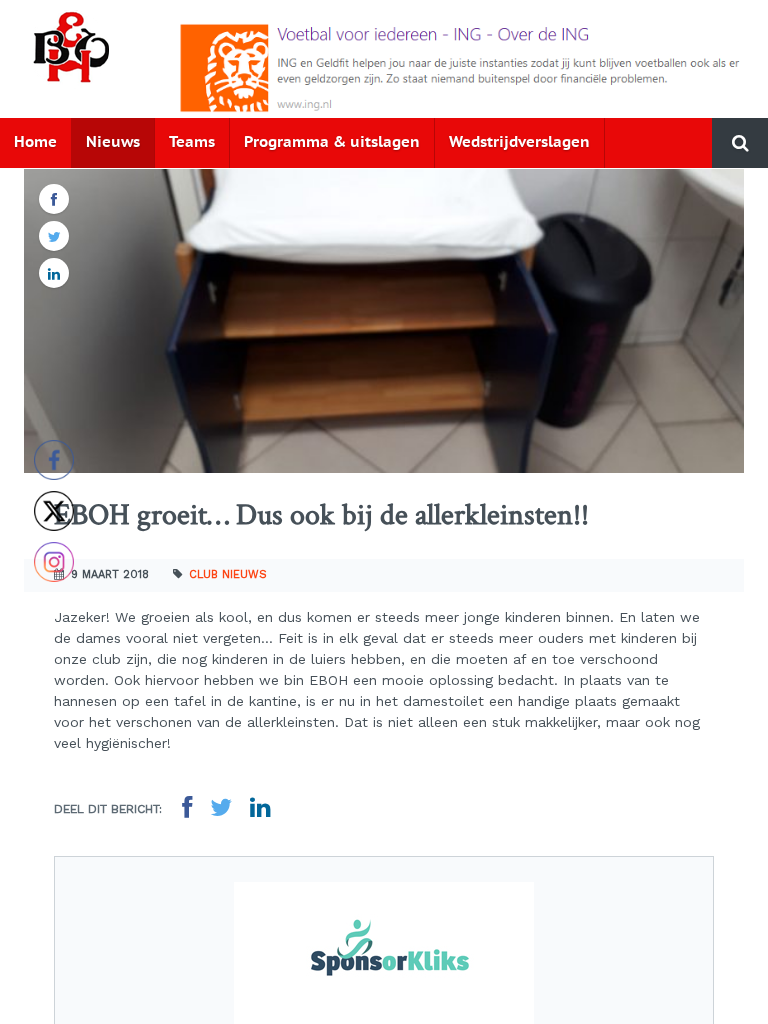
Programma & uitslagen (332, 142)
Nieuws (113, 142)
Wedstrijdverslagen (519, 142)
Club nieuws (228, 574)
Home (35, 142)
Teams (192, 142)
